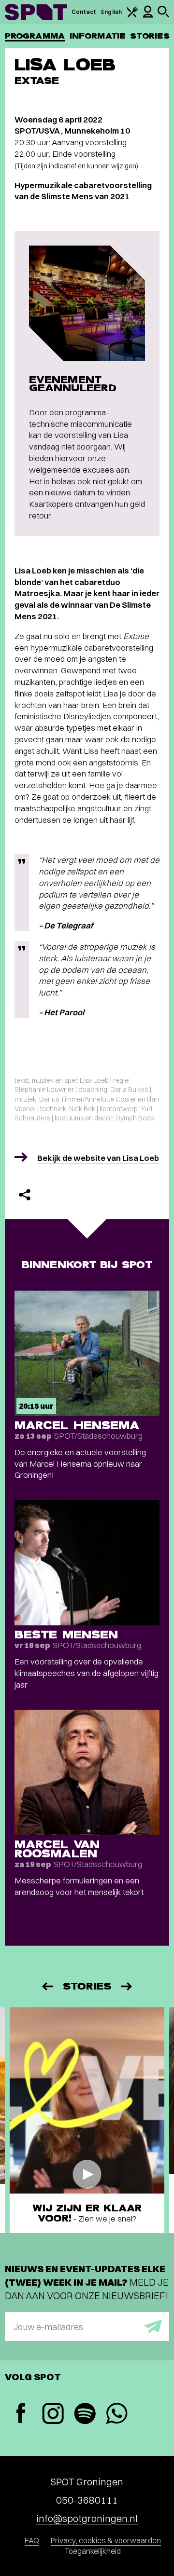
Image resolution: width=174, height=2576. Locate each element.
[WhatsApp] (116, 2415)
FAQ (32, 2540)
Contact (84, 12)
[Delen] (25, 1195)
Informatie (97, 36)
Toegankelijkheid (93, 2551)
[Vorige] (47, 1986)
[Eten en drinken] (132, 15)
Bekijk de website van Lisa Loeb (98, 1158)
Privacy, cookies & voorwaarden (106, 2540)
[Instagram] (53, 2415)
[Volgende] (127, 1986)
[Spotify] (85, 2415)
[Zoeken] (163, 15)
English (111, 12)
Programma (35, 36)
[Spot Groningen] (36, 12)
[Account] (148, 16)
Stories (150, 36)
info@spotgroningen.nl (87, 2518)
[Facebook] (21, 2414)
